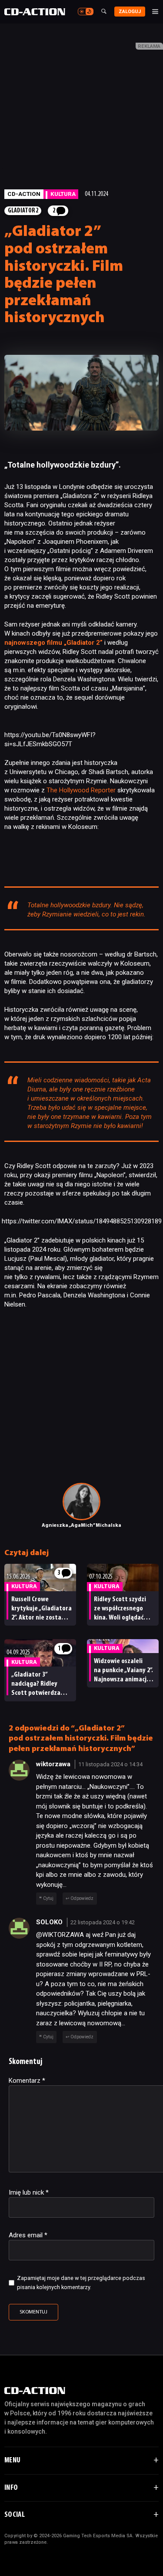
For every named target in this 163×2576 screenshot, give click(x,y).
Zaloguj (130, 12)
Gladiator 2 (23, 211)
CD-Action (24, 194)
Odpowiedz (82, 1898)
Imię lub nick (29, 2192)
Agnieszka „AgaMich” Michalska (81, 1525)
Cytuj (48, 1898)
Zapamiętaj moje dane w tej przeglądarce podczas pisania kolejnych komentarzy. (81, 2283)
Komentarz (27, 2081)
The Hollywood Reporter (81, 790)
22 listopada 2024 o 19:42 (103, 1922)
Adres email (28, 2235)
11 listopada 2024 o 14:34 (110, 1764)
